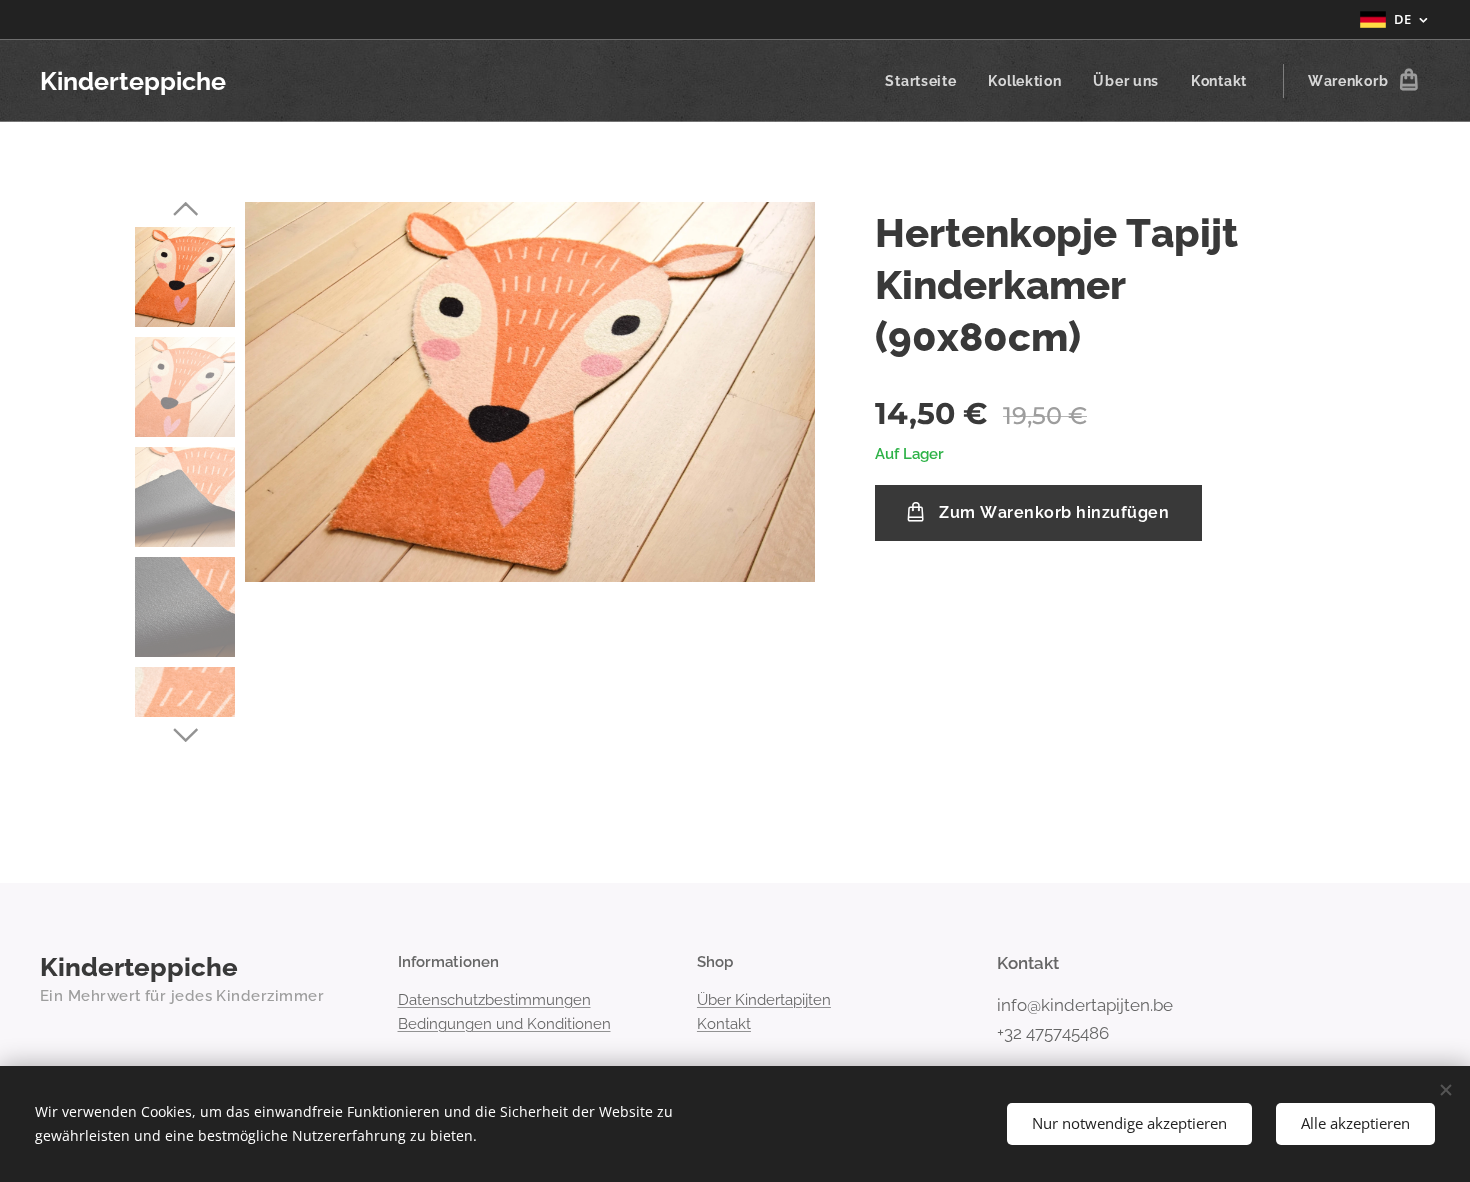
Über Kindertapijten (764, 1000)
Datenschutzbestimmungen (494, 1000)
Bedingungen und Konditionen (504, 1024)
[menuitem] (926, 81)
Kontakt (724, 1024)
